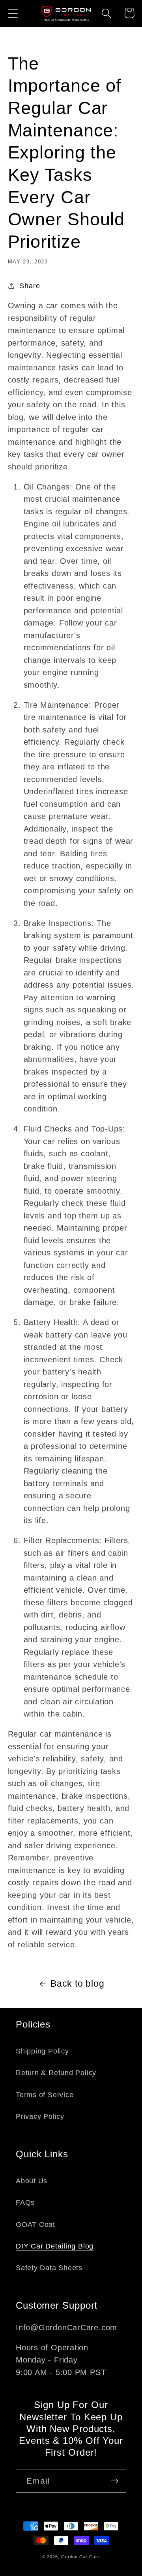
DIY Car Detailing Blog (55, 2246)
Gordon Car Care (81, 2557)
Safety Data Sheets (49, 2268)
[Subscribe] (115, 2481)
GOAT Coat (35, 2225)
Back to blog (77, 1984)
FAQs (25, 2202)
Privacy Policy (40, 2116)
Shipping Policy (42, 2051)
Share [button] (30, 286)
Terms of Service (45, 2095)
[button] (13, 13)
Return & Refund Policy (56, 2073)
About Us (32, 2181)
